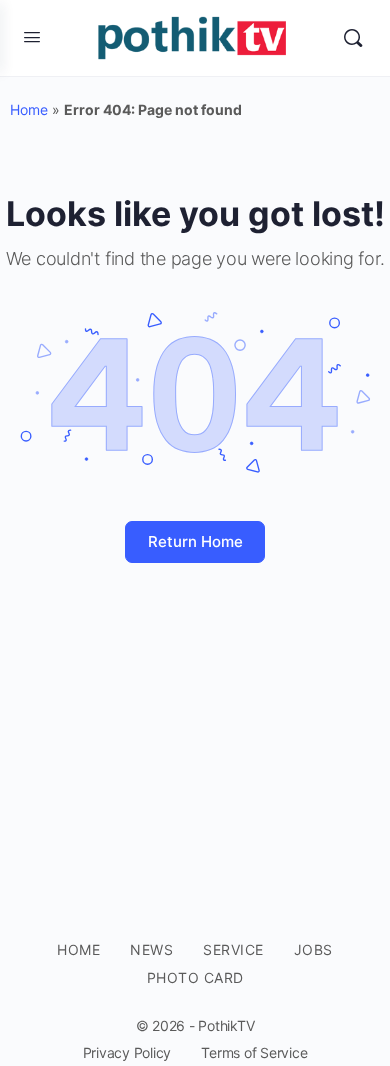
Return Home (195, 541)
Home (29, 109)
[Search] (353, 38)
